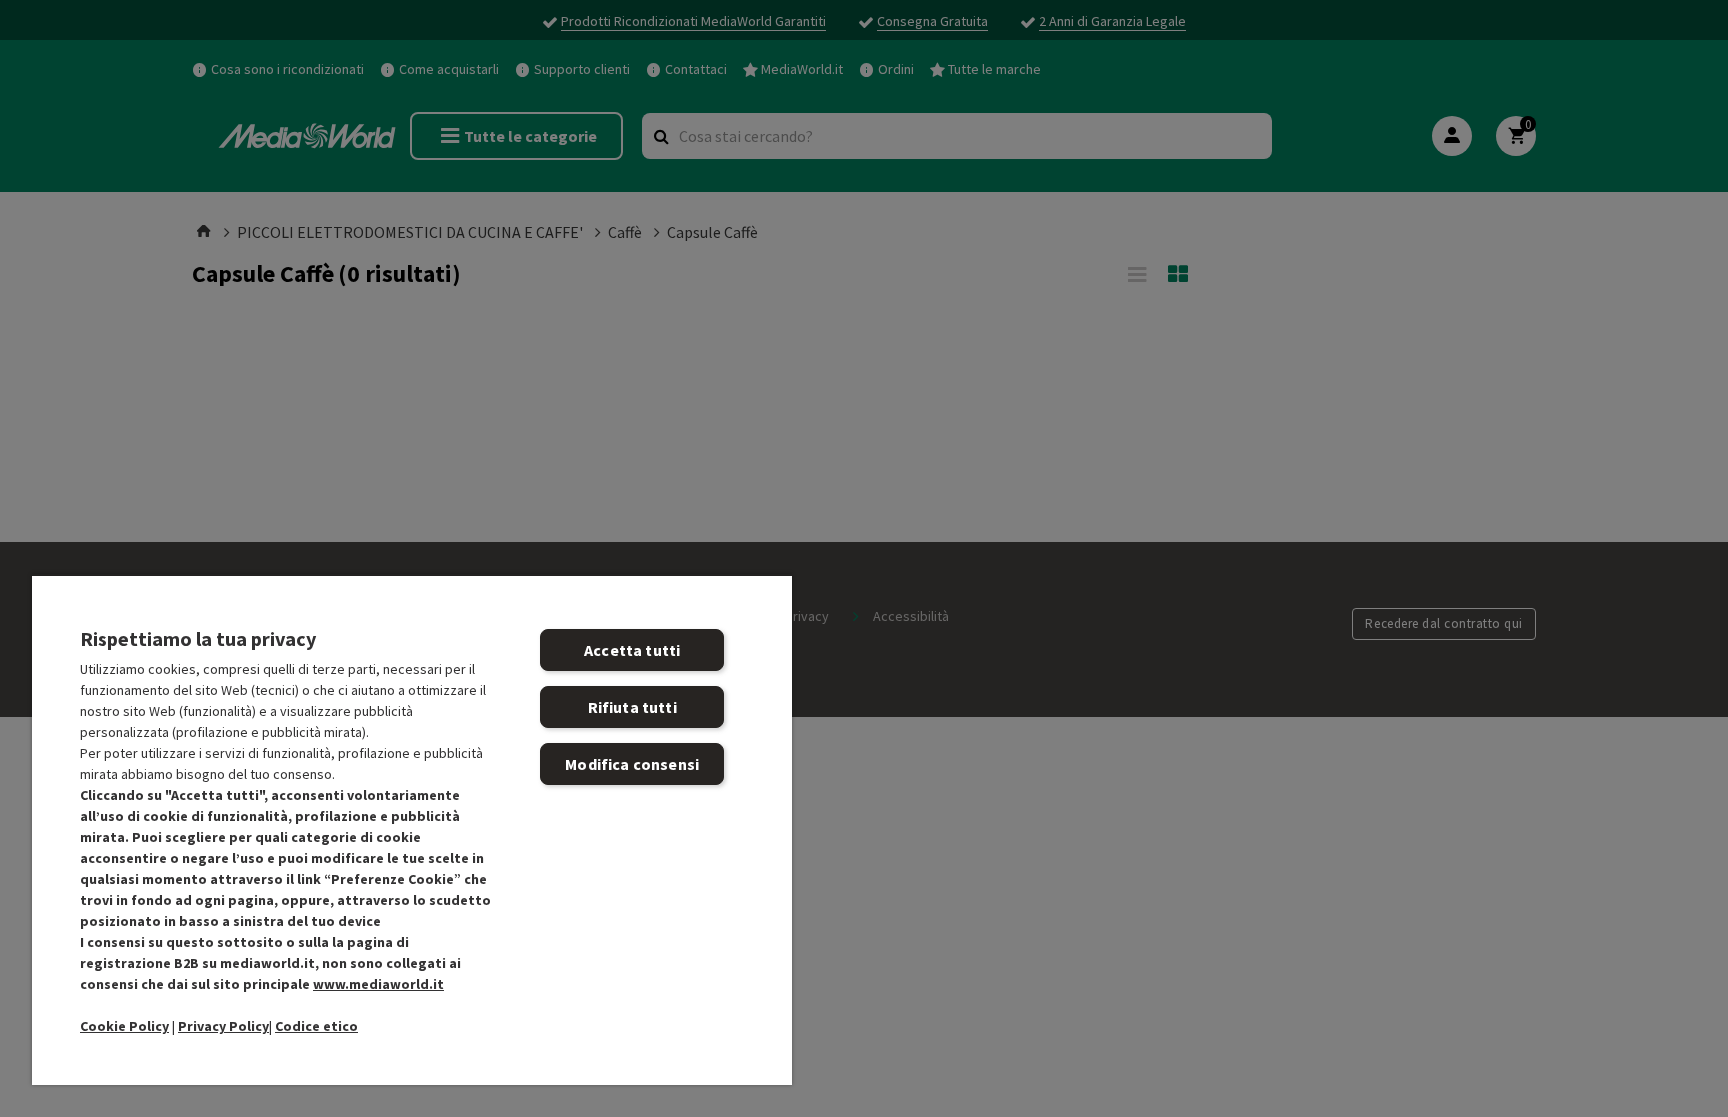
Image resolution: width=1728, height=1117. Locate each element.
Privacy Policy (223, 1026)
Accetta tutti (632, 650)
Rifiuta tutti (632, 707)
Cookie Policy (124, 1026)
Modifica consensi (632, 764)
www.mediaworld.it (378, 984)
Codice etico (316, 1026)
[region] (412, 829)
